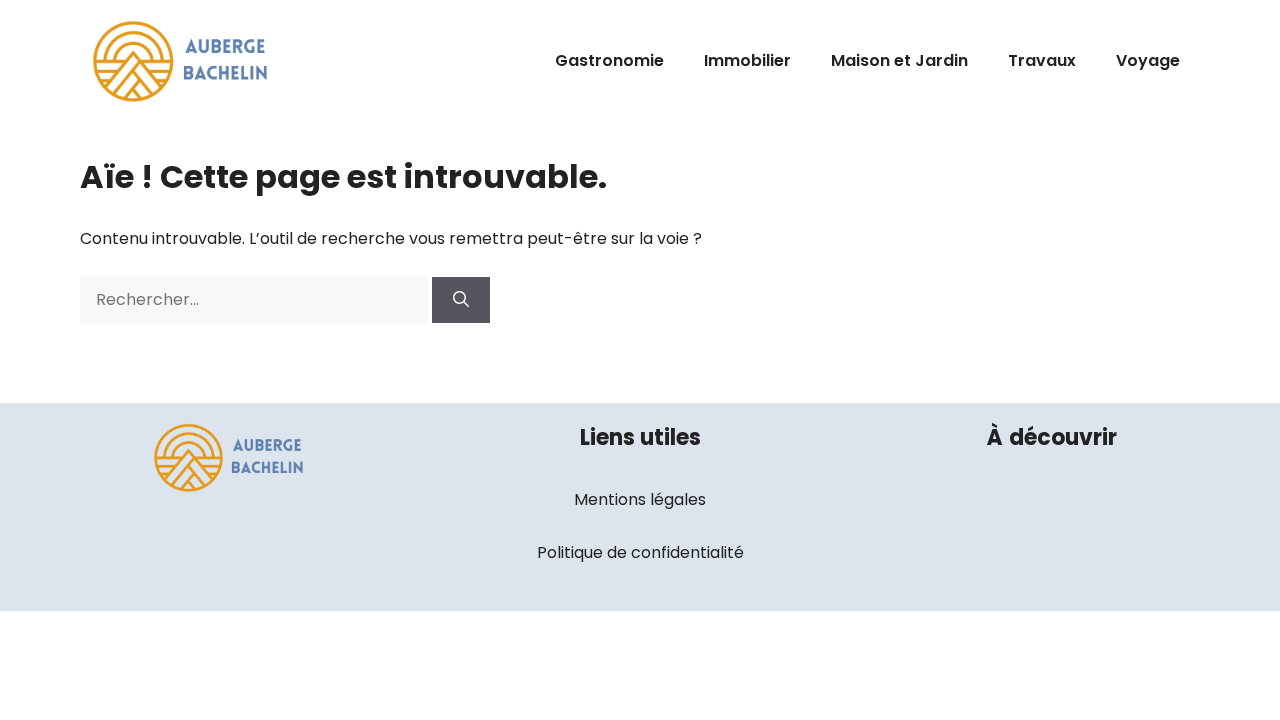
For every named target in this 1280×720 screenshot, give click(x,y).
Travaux (1042, 60)
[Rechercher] (461, 300)
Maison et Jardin (899, 60)
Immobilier (747, 60)
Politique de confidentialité (640, 552)
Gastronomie (609, 60)
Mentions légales (640, 499)
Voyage (1148, 60)
